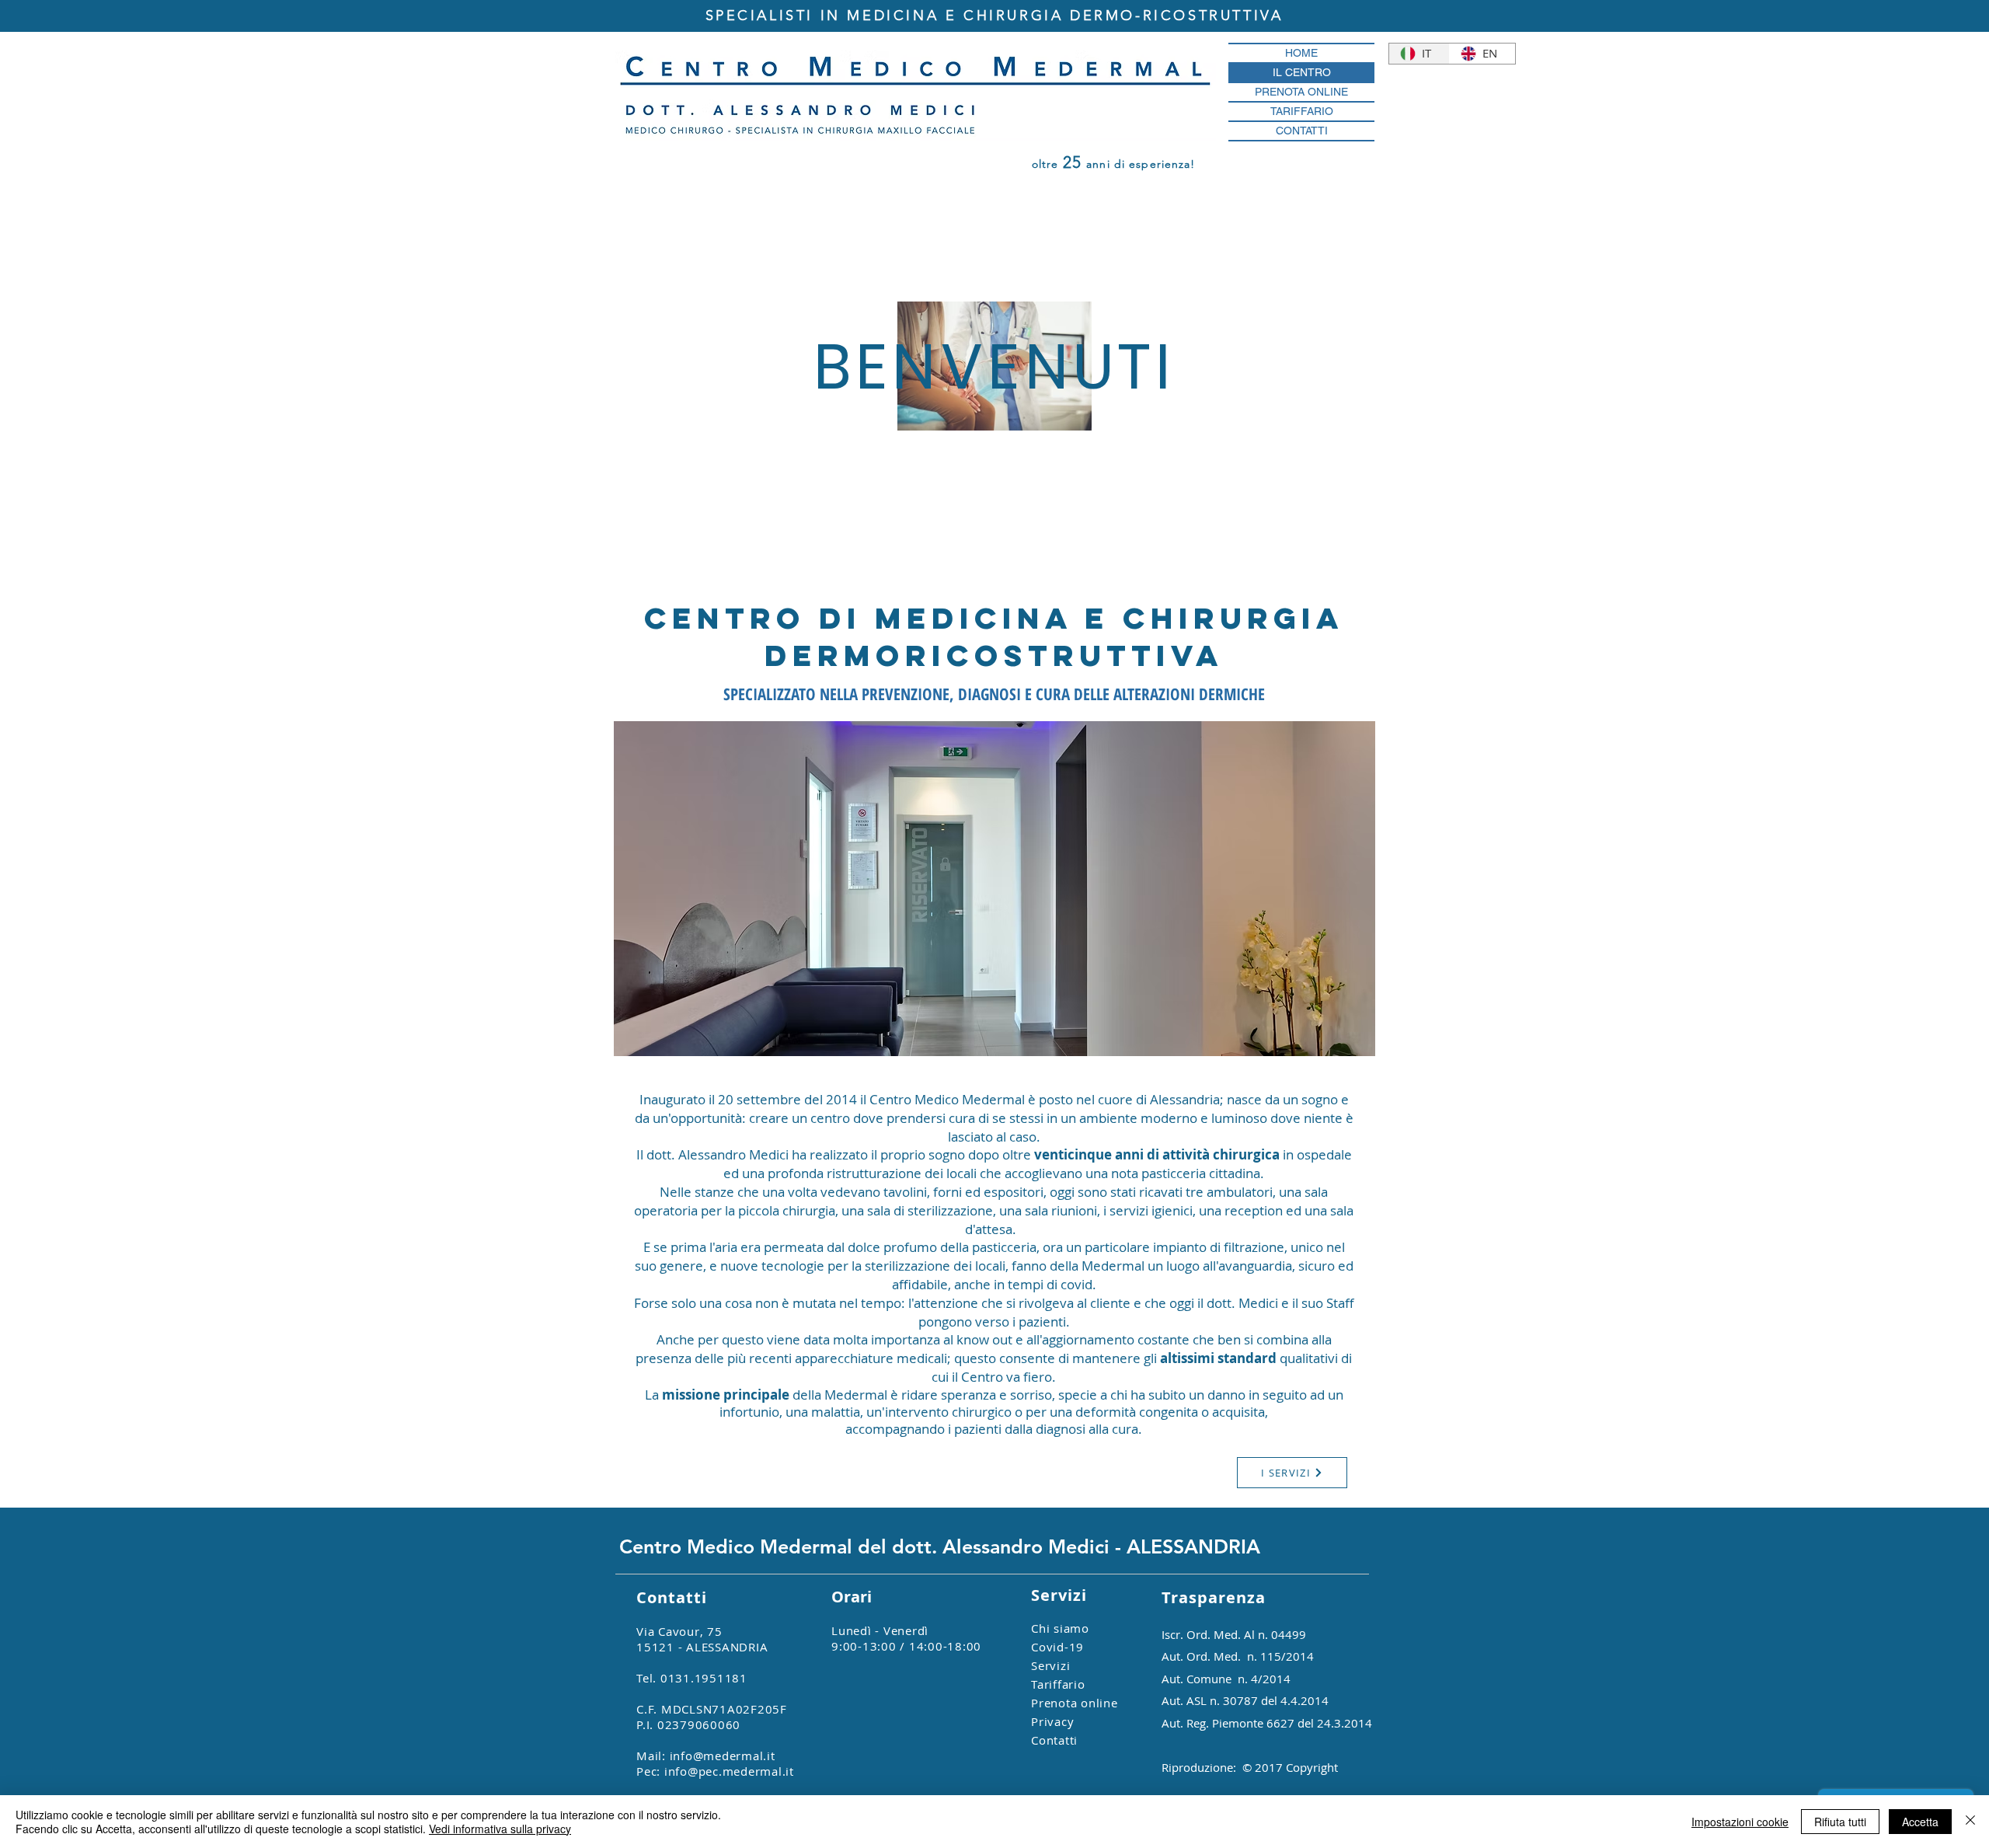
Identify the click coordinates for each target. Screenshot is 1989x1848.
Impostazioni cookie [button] (1740, 1822)
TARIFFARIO (1302, 111)
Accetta (1920, 1822)
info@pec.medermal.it (729, 1771)
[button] (994, 889)
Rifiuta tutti (1840, 1822)
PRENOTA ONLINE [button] (1301, 92)
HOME (1301, 53)
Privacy (1052, 1721)
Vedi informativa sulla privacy (500, 1829)
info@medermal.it (723, 1756)
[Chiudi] (1970, 1822)
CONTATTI (1302, 131)
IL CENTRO (1302, 72)
